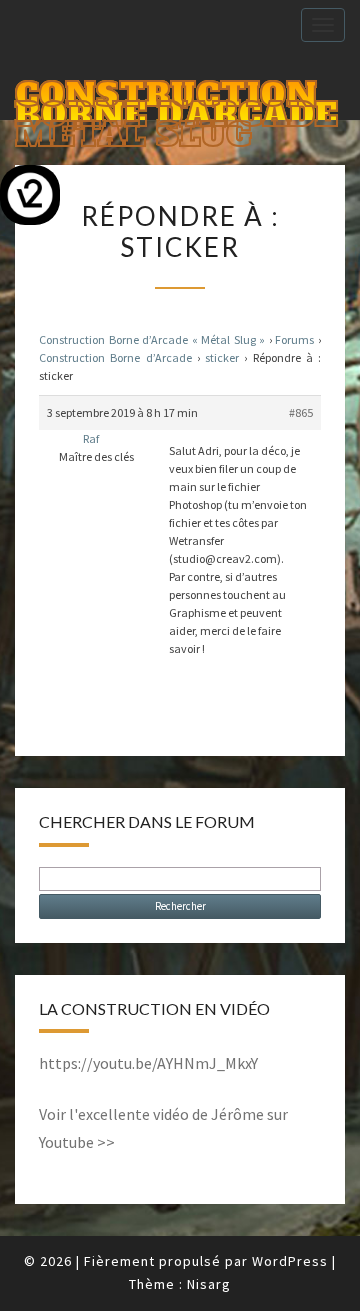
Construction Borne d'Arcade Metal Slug (176, 96)
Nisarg (209, 1284)
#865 (301, 412)
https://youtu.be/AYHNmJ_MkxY (148, 1063)
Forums (294, 339)
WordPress (290, 1261)
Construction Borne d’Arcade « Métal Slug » (152, 339)
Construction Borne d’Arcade (115, 357)
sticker (222, 357)
